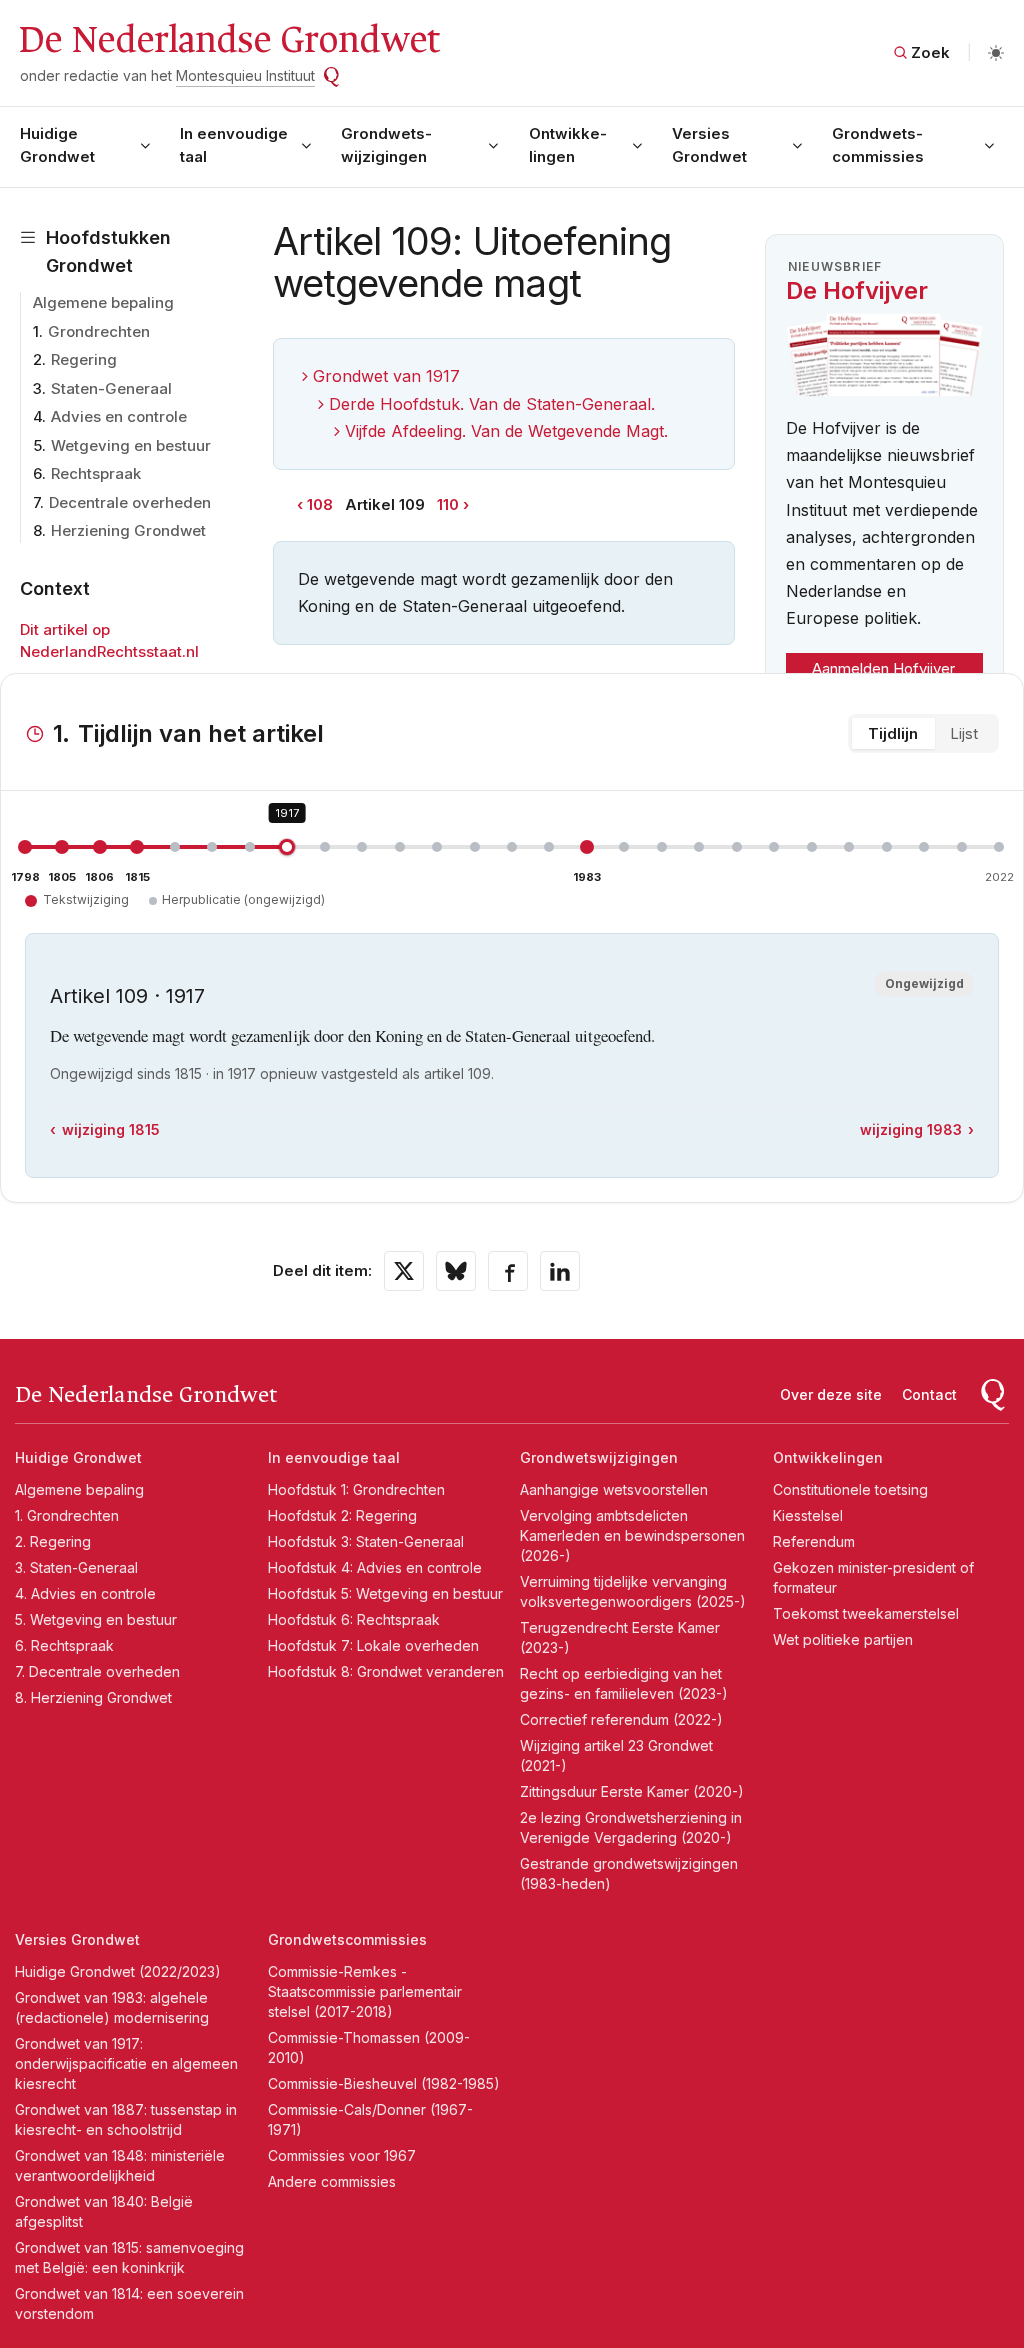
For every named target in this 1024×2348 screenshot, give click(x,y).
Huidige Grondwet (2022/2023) (118, 1971)
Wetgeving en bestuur (131, 445)
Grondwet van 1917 (386, 376)
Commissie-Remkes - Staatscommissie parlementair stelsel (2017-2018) (365, 1991)
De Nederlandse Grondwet (228, 40)
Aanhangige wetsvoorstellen (614, 1489)
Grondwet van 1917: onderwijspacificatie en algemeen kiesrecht (126, 2063)
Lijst (964, 733)
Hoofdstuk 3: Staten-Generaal (366, 1541)
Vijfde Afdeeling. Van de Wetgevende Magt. (506, 431)
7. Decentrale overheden (97, 1671)
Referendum (814, 1541)
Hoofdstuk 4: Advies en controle (375, 1567)
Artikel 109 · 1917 (127, 996)
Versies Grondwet (709, 145)
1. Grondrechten (67, 1515)
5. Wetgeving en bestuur (96, 1619)
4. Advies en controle (85, 1593)
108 (320, 504)
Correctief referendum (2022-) (621, 1719)
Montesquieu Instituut (245, 75)
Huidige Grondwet (57, 145)
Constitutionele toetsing (850, 1489)
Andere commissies (332, 2181)
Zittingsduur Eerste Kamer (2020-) (632, 1791)
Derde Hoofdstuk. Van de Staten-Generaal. (492, 404)
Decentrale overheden (130, 502)
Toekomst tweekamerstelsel (866, 1613)
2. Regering (53, 1541)
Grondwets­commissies (878, 145)
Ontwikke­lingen (568, 145)
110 (448, 504)
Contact (929, 1394)
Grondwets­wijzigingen (386, 145)
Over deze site (831, 1394)
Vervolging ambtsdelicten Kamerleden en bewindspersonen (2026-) (632, 1535)
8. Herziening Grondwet (93, 1697)
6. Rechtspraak (64, 1645)
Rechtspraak (96, 473)
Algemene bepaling (103, 302)
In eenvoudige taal (234, 145)
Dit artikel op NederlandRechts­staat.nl (109, 641)
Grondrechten (99, 331)
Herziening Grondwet (128, 530)
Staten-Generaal (111, 388)
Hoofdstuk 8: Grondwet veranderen (386, 1671)
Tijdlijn (893, 733)
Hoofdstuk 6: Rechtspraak (354, 1619)
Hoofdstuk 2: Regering (342, 1515)
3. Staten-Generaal (76, 1567)
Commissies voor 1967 (342, 2155)
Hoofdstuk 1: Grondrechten (356, 1489)
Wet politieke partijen (843, 1639)
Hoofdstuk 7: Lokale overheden (373, 1645)
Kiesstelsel (808, 1515)
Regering (84, 359)
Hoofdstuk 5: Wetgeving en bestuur (385, 1593)
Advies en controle (119, 416)
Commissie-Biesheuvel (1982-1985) (384, 2083)
